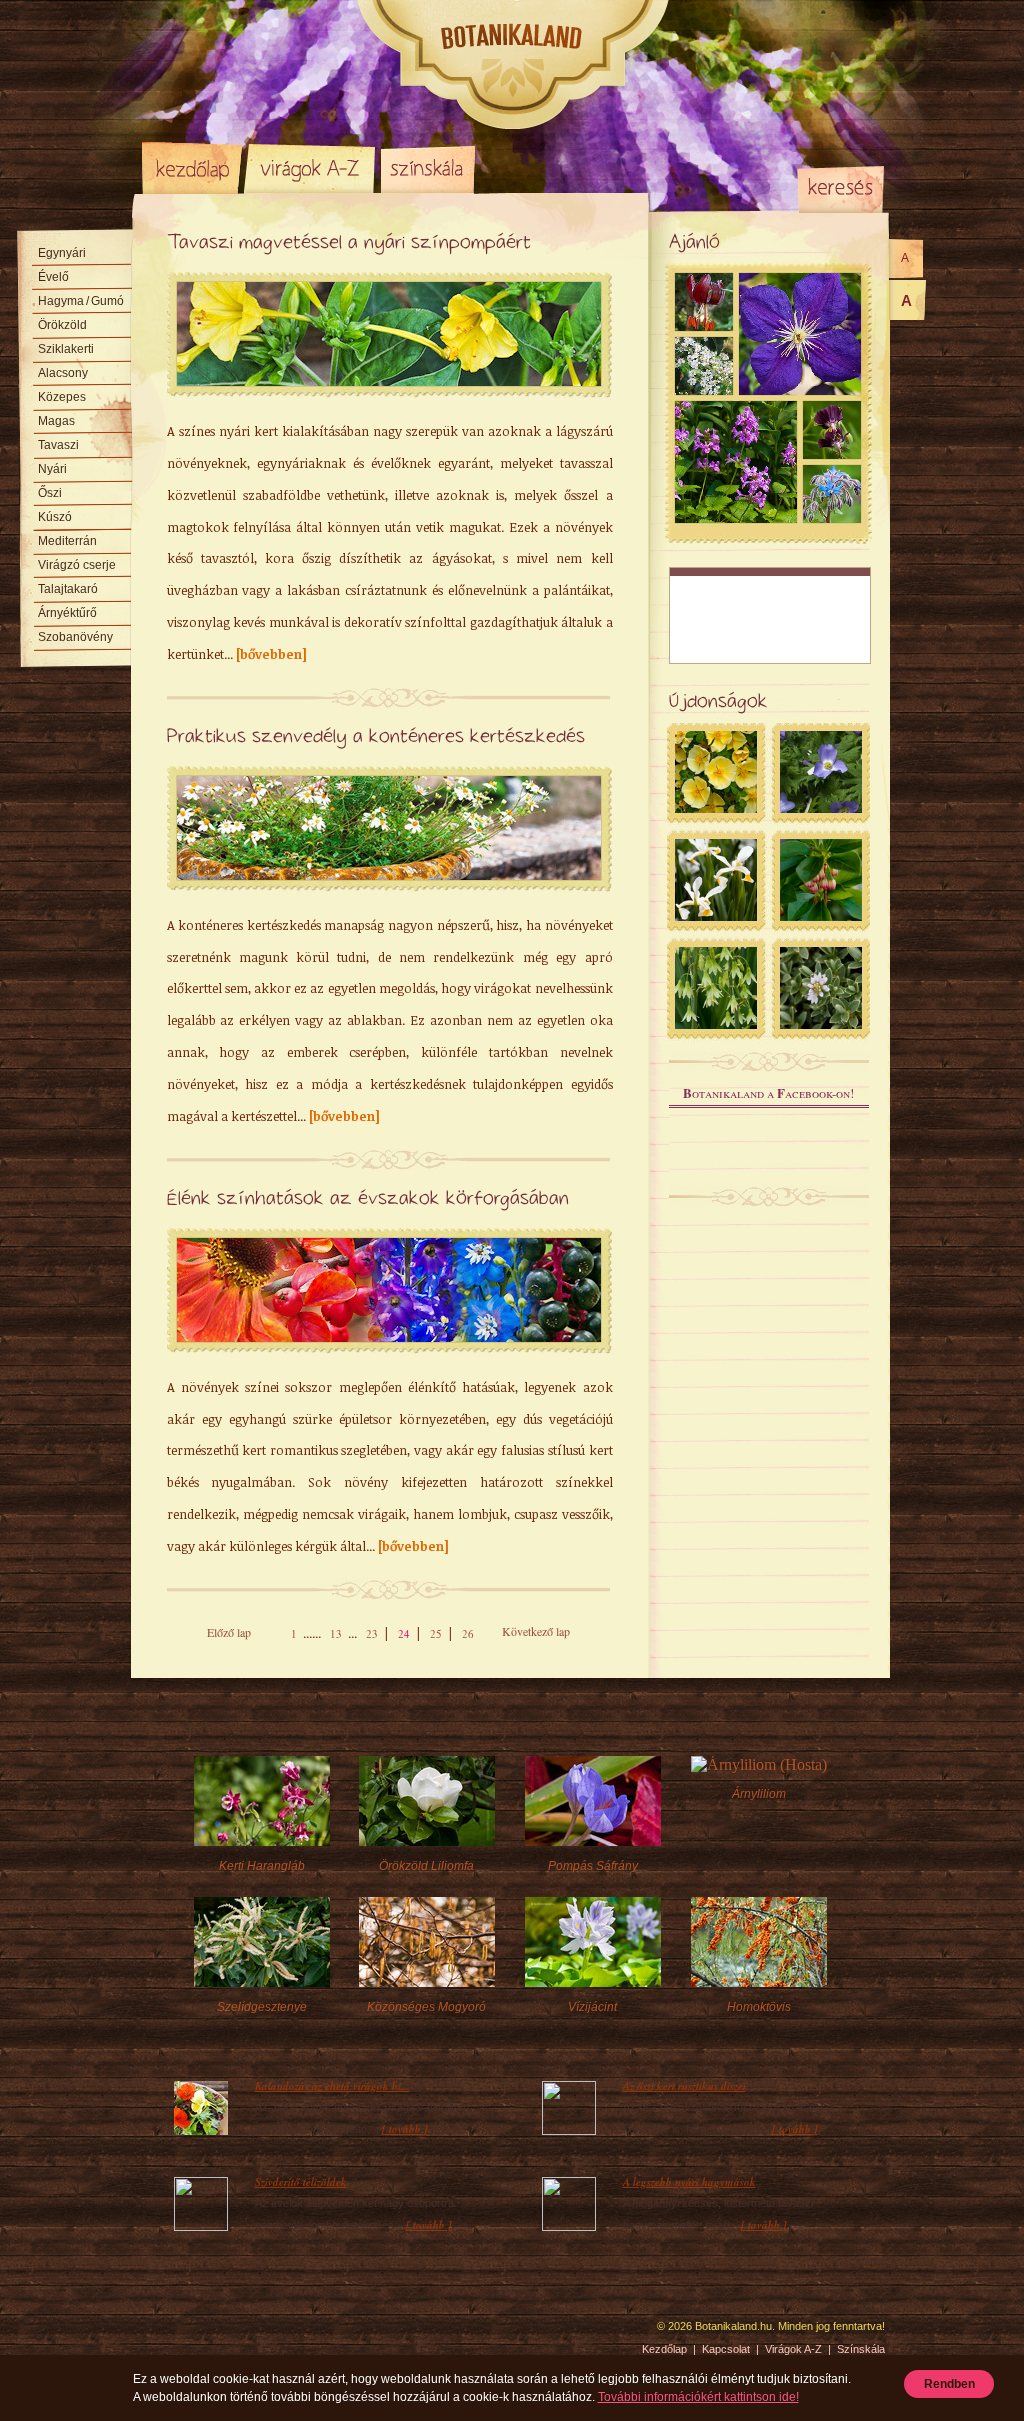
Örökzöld (62, 325)
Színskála (427, 168)
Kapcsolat (726, 2349)
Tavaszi (58, 445)
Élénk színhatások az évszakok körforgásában (368, 1199)
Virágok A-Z (311, 168)
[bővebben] (271, 654)
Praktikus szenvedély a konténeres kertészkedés (376, 737)
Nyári (52, 469)
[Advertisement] (770, 616)
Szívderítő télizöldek (301, 2182)
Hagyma (81, 301)
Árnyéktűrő (67, 613)
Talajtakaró (68, 589)
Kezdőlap (192, 168)
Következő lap (536, 1631)
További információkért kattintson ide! (698, 2397)
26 (468, 1633)
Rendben (949, 2384)
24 (404, 1633)
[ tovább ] (405, 2129)
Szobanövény (75, 637)
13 (336, 1633)
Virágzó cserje (77, 565)
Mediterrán (67, 541)
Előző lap (229, 1632)
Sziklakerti (66, 349)
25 (436, 1633)
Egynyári (62, 253)
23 (372, 1633)
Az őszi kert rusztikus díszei (684, 2086)
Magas (56, 421)
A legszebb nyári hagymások (689, 2182)
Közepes (62, 397)
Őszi (50, 493)
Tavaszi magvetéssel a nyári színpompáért (349, 243)
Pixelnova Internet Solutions (189, 2333)
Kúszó (55, 517)
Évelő (53, 277)
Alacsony (63, 373)
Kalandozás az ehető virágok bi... (332, 2086)
